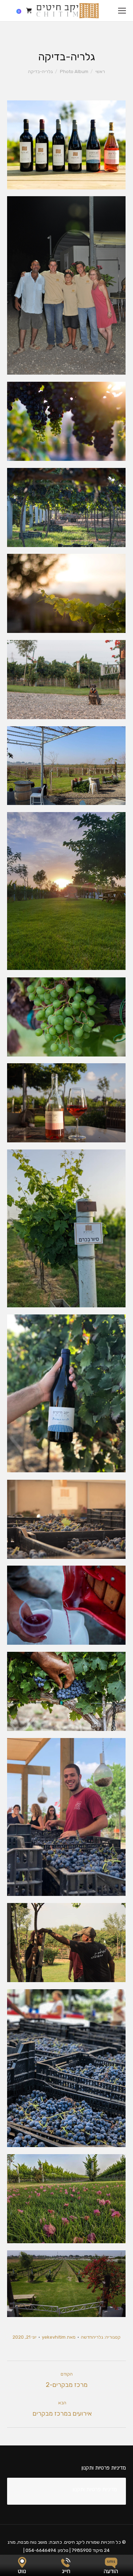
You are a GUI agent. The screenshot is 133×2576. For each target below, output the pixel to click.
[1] (66, 285)
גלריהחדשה (92, 2337)
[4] (66, 593)
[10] (66, 1103)
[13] (66, 1519)
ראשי (100, 71)
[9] (66, 1017)
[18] (66, 2068)
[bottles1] (66, 145)
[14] (66, 1605)
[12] (66, 1393)
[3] (66, 508)
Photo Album (74, 71)
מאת (59, 2337)
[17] (66, 1943)
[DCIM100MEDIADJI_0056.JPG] (66, 2284)
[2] (66, 421)
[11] (66, 1228)
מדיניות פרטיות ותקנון (95, 2489)
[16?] (66, 1817)
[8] (66, 891)
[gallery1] (66, 2199)
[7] (66, 766)
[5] (66, 680)
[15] (66, 1691)
